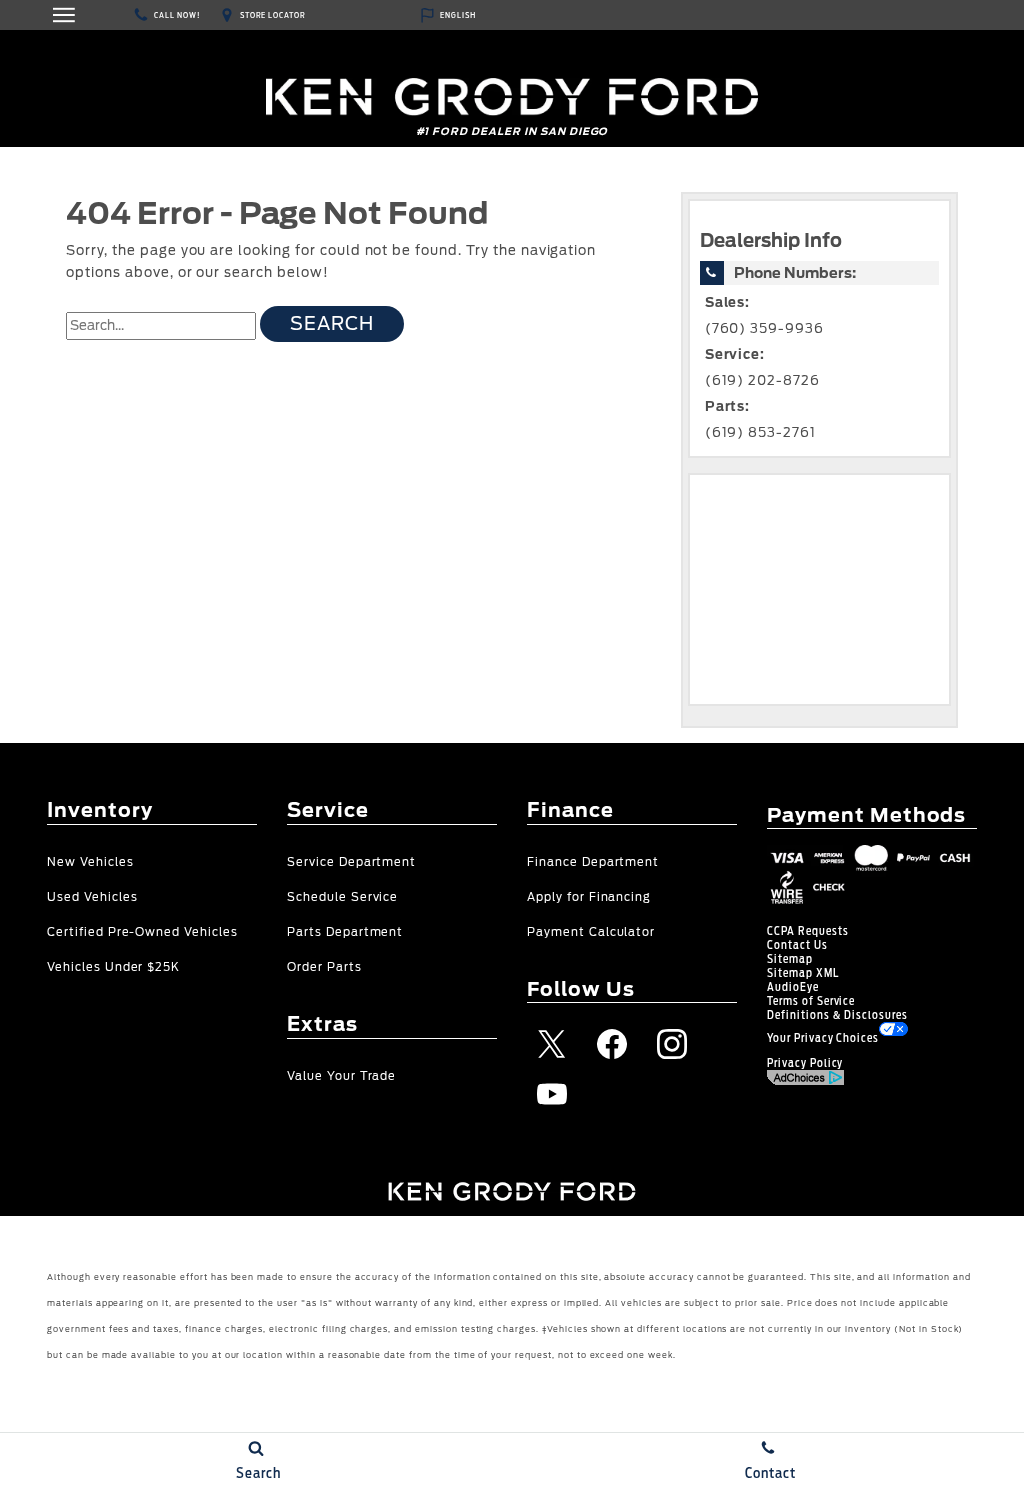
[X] (552, 1044)
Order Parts (324, 967)
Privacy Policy (805, 1063)
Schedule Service (342, 897)
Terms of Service (811, 1001)
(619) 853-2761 (760, 432)
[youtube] (552, 1094)
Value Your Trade (341, 1076)
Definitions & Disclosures (837, 1015)
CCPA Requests (807, 931)
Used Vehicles (92, 897)
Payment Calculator (591, 932)
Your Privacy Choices (823, 1038)
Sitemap (790, 959)
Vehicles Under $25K (113, 967)
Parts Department (345, 932)
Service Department (351, 862)
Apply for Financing (589, 897)
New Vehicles (90, 862)
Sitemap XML (803, 973)
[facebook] (612, 1044)
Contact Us (797, 945)
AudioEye (793, 987)
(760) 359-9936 (764, 328)
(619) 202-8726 (762, 380)
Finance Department (593, 862)
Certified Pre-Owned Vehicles (142, 932)
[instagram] (672, 1044)
